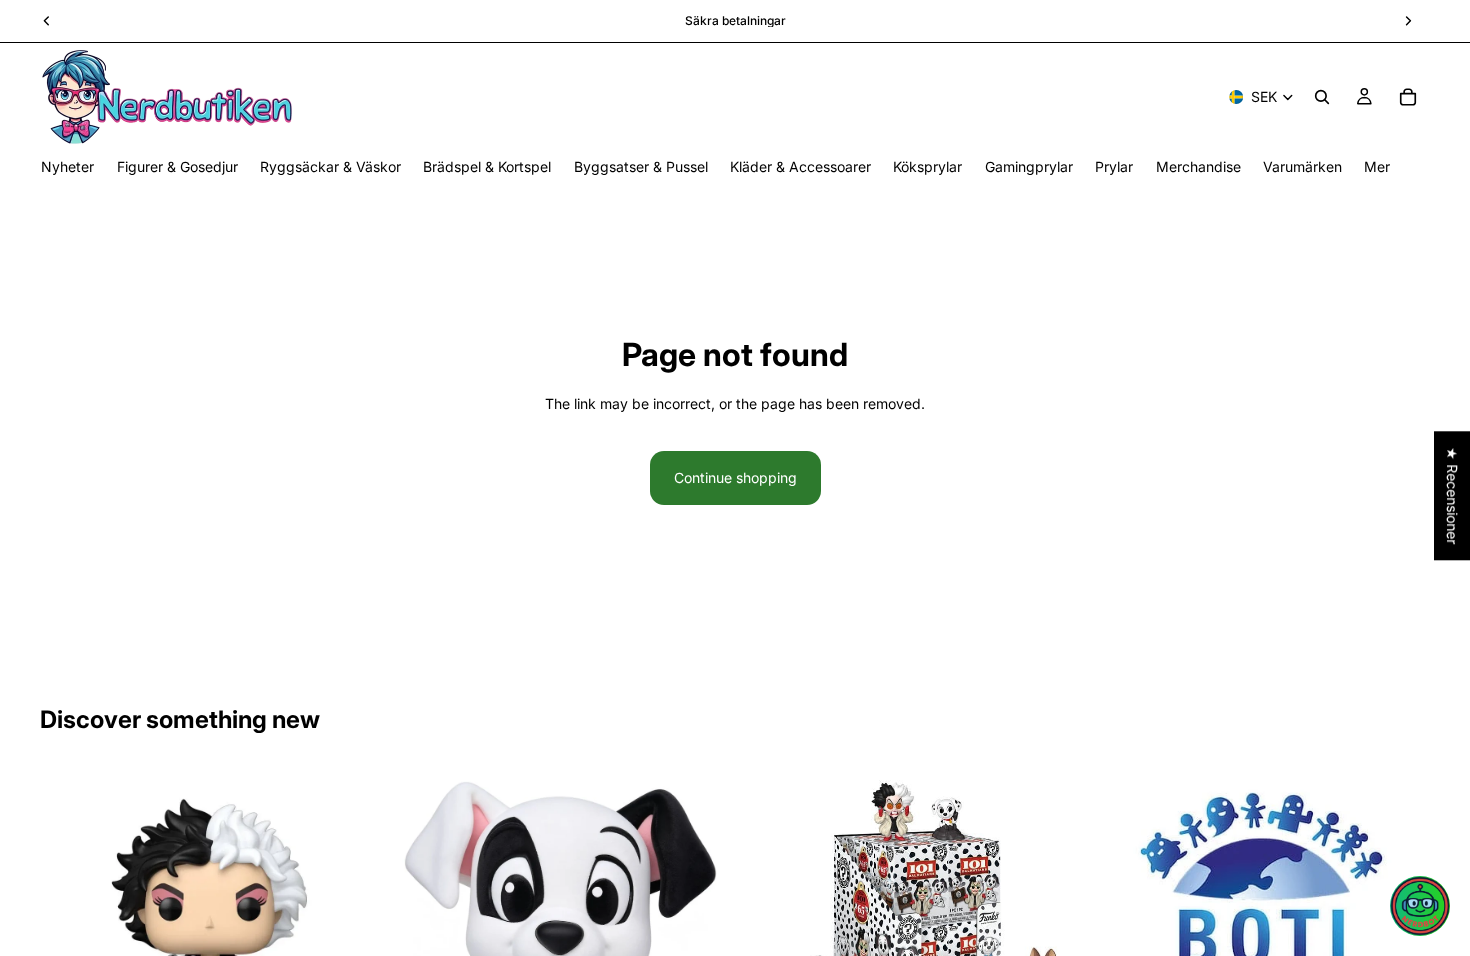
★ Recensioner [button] (1452, 495)
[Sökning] (1322, 97)
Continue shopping (735, 477)
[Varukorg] (1408, 97)
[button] (1420, 906)
